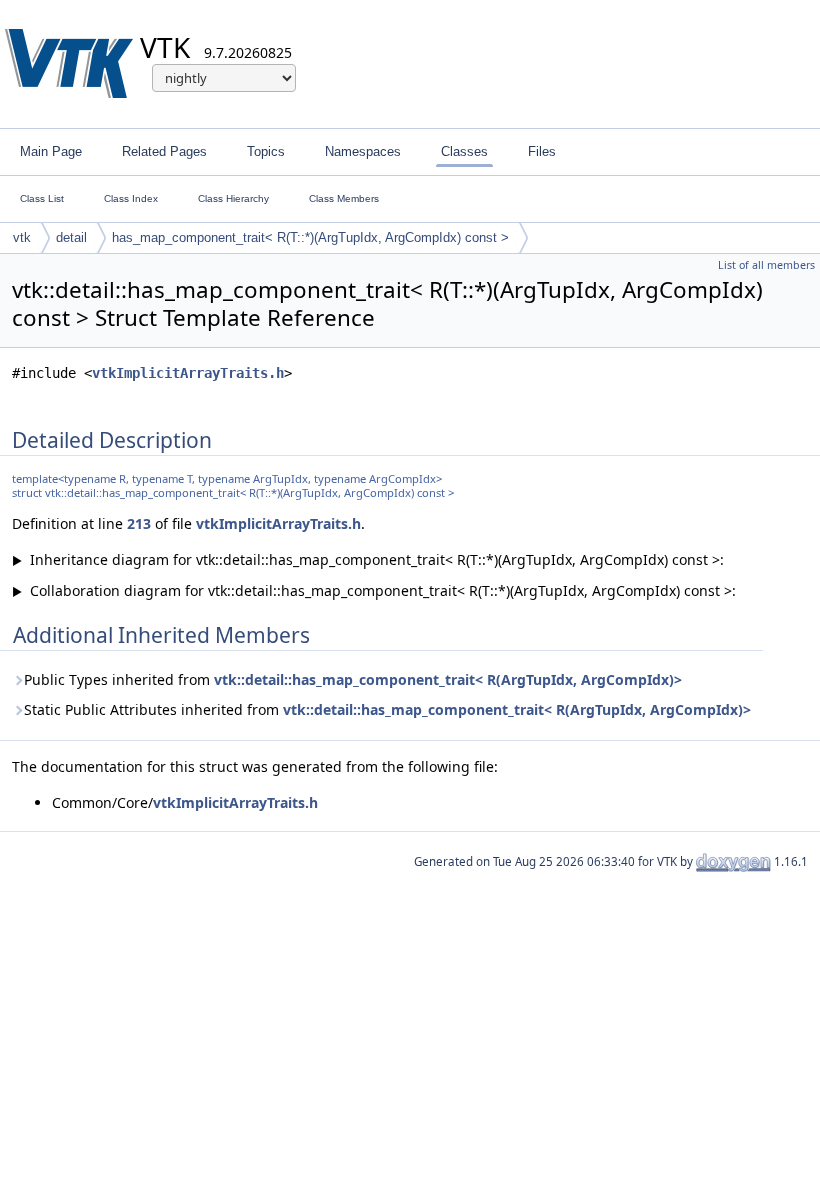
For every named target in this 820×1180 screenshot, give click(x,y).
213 (139, 523)
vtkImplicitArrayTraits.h (188, 373)
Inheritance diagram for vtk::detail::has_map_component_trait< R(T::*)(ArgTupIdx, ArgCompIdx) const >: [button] (368, 559)
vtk (22, 237)
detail (71, 237)
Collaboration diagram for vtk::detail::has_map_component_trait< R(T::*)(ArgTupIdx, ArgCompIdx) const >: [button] (374, 590)
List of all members (766, 265)
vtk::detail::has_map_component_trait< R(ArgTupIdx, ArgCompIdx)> (448, 679)
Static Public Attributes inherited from (387, 709)
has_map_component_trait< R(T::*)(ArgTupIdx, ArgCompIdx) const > (310, 237)
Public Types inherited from (353, 679)
